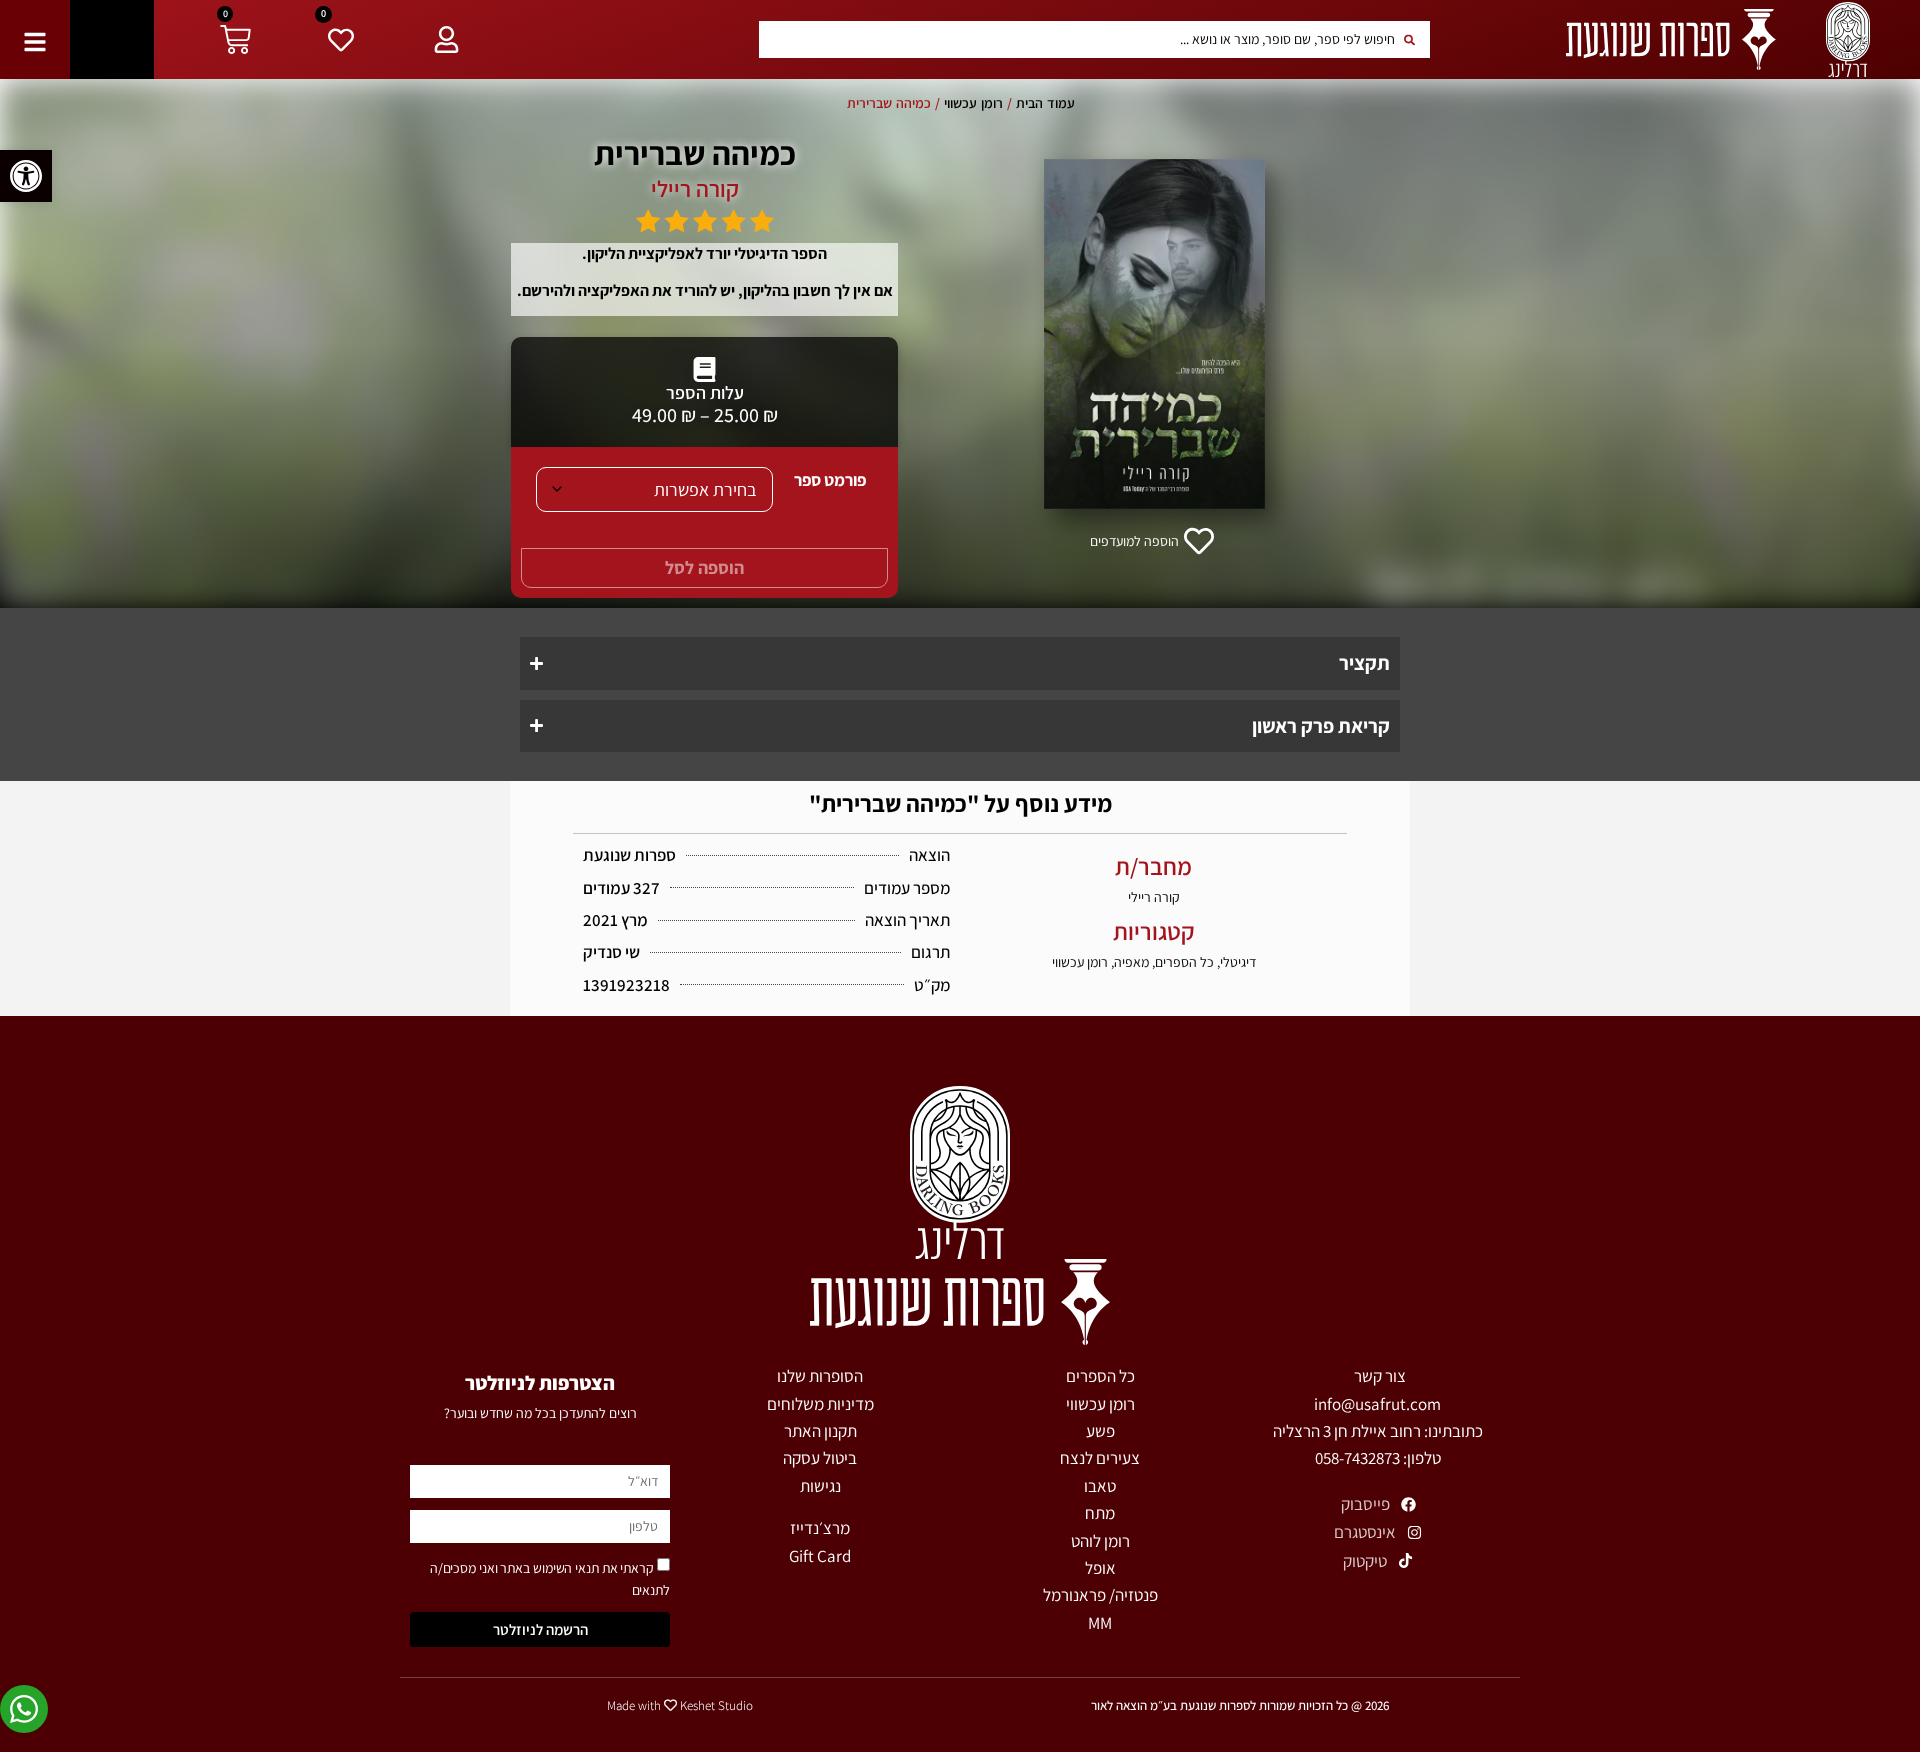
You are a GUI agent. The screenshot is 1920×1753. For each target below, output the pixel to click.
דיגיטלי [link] (1238, 962)
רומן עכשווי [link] (973, 103)
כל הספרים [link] (1184, 962)
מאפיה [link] (1131, 962)
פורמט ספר (830, 480)
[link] (26, 176)
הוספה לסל (704, 567)
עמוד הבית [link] (1045, 103)
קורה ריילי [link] (695, 189)
